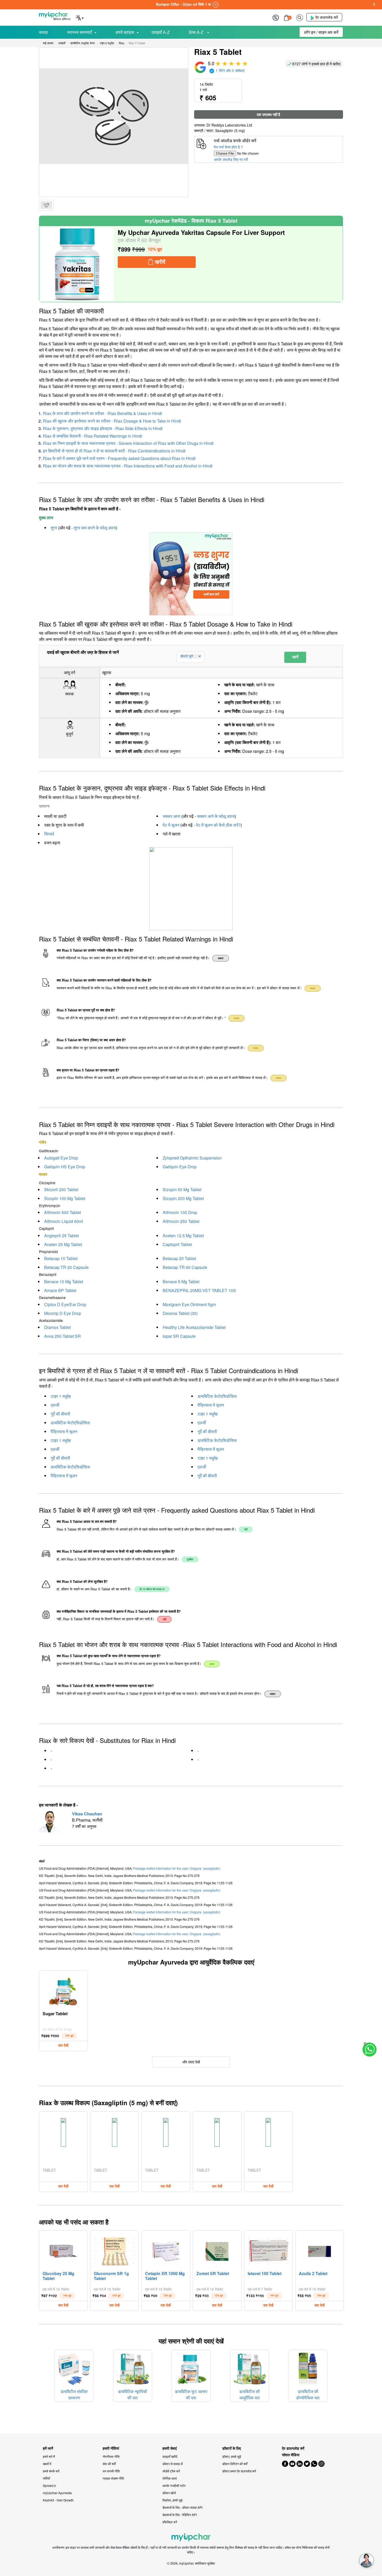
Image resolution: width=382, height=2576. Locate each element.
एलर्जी (55, 1405)
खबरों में (47, 2464)
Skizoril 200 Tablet (61, 1190)
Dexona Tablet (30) (180, 1313)
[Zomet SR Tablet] (217, 2250)
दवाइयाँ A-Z (161, 32)
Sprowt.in (50, 2485)
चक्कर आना (172, 816)
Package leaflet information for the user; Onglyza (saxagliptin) (177, 1868)
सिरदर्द (49, 834)
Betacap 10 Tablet (61, 1258)
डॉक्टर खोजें (169, 2493)
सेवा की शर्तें (109, 2464)
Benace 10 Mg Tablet (64, 1282)
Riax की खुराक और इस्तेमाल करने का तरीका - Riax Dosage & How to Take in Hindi (112, 421)
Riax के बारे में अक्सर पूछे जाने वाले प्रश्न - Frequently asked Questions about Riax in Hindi (119, 458)
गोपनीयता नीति (111, 2456)
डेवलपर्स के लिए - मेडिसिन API (180, 2515)
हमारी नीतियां (111, 2448)
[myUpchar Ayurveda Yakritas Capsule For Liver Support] (77, 264)
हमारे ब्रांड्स (125, 32)
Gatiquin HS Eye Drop (65, 1167)
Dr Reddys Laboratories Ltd (229, 125)
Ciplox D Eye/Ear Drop (65, 1304)
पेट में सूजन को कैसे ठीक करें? (218, 825)
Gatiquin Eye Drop (180, 1167)
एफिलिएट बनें (170, 2522)
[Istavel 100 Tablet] (268, 2250)
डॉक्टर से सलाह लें (173, 2464)
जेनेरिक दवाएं (170, 2478)
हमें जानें (48, 2448)
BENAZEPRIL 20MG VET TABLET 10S (199, 1290)
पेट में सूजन (171, 825)
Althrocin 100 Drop (180, 1212)
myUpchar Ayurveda (57, 2493)
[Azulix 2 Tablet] (320, 2250)
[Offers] (276, 17)
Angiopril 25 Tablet (61, 1236)
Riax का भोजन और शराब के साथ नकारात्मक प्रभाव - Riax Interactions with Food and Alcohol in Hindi (128, 466)
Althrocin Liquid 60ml (64, 1221)
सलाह (43, 32)
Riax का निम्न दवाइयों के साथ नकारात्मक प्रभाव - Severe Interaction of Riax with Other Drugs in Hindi (128, 443)
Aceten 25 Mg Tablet (63, 1244)
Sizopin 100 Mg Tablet (65, 1198)
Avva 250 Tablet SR (62, 1336)
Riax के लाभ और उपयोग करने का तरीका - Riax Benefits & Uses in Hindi (103, 413)
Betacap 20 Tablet (179, 1258)
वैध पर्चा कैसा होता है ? (228, 147)
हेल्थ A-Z (197, 32)
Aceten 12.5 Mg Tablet (183, 1236)
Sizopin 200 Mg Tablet (183, 1198)
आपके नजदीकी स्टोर (174, 2485)
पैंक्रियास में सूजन (211, 1405)
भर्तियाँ (46, 2478)
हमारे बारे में (49, 2456)
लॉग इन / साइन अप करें (321, 32)
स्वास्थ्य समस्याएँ (79, 32)
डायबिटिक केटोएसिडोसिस (217, 1396)
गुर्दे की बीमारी (60, 1414)
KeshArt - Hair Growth (58, 2500)
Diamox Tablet (57, 1327)
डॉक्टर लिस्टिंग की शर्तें (235, 2464)
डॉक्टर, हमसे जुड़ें (232, 2456)
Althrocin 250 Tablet (181, 1221)
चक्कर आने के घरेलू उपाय (216, 816)
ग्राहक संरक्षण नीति (113, 2478)
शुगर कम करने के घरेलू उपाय (95, 528)
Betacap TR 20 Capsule (66, 1267)
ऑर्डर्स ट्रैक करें (171, 2471)
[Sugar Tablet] (63, 1990)
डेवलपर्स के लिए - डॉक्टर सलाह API (182, 2507)
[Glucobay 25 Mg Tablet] (63, 2250)
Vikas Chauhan (87, 1814)
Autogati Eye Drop (61, 1158)
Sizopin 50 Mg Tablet (182, 1190)
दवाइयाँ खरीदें (170, 2456)
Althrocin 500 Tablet (62, 1212)
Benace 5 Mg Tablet (181, 1282)
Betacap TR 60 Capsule (185, 1267)
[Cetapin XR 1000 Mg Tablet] (166, 2250)
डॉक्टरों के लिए (232, 2448)
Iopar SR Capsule (179, 1336)
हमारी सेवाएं (170, 2448)
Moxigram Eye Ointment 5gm (189, 1304)
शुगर (54, 528)
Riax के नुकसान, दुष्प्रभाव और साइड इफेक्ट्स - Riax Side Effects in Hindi (103, 428)
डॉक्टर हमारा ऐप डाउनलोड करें (239, 2471)
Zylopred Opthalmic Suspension (192, 1158)
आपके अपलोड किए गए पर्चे (231, 159)
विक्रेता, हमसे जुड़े (172, 2500)
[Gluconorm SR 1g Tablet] (115, 2250)
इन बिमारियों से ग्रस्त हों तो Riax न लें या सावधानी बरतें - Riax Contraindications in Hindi (114, 451)
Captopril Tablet (177, 1244)
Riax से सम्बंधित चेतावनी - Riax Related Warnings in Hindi (93, 436)
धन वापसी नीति (111, 2471)
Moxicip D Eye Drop (63, 1313)
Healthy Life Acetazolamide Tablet (194, 1327)
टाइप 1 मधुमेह (61, 1396)
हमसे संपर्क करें (51, 2471)
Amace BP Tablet (60, 1290)
